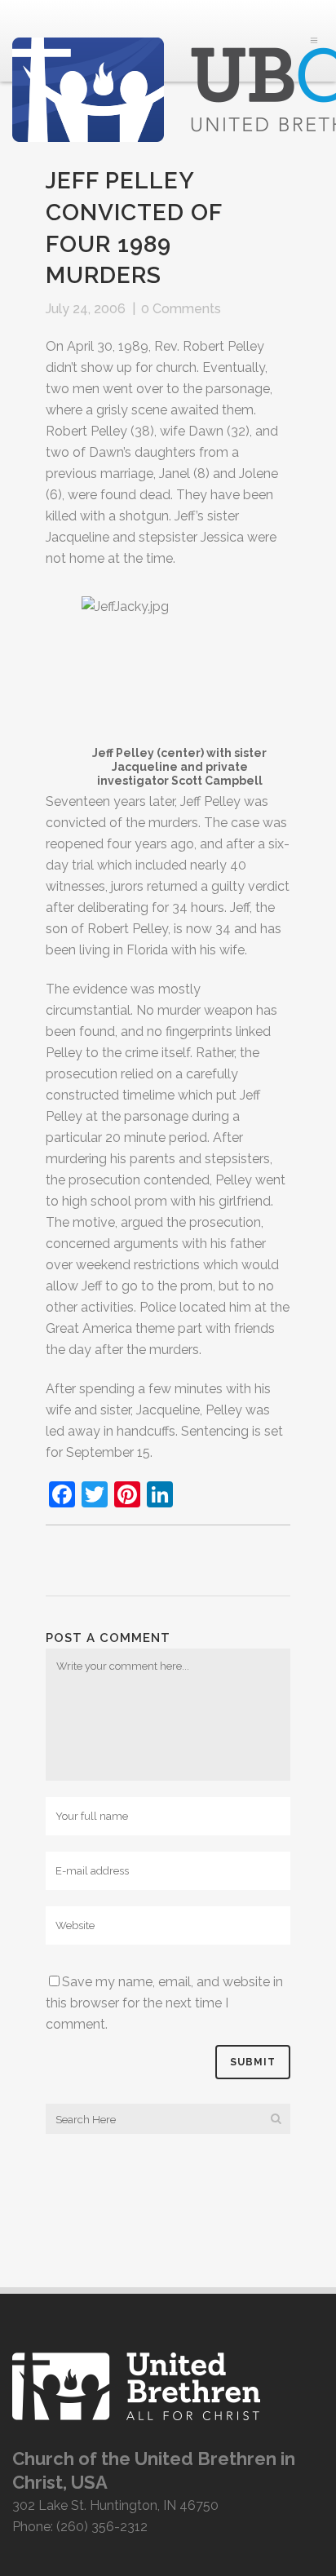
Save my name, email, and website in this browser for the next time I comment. (164, 2003)
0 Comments (181, 309)
